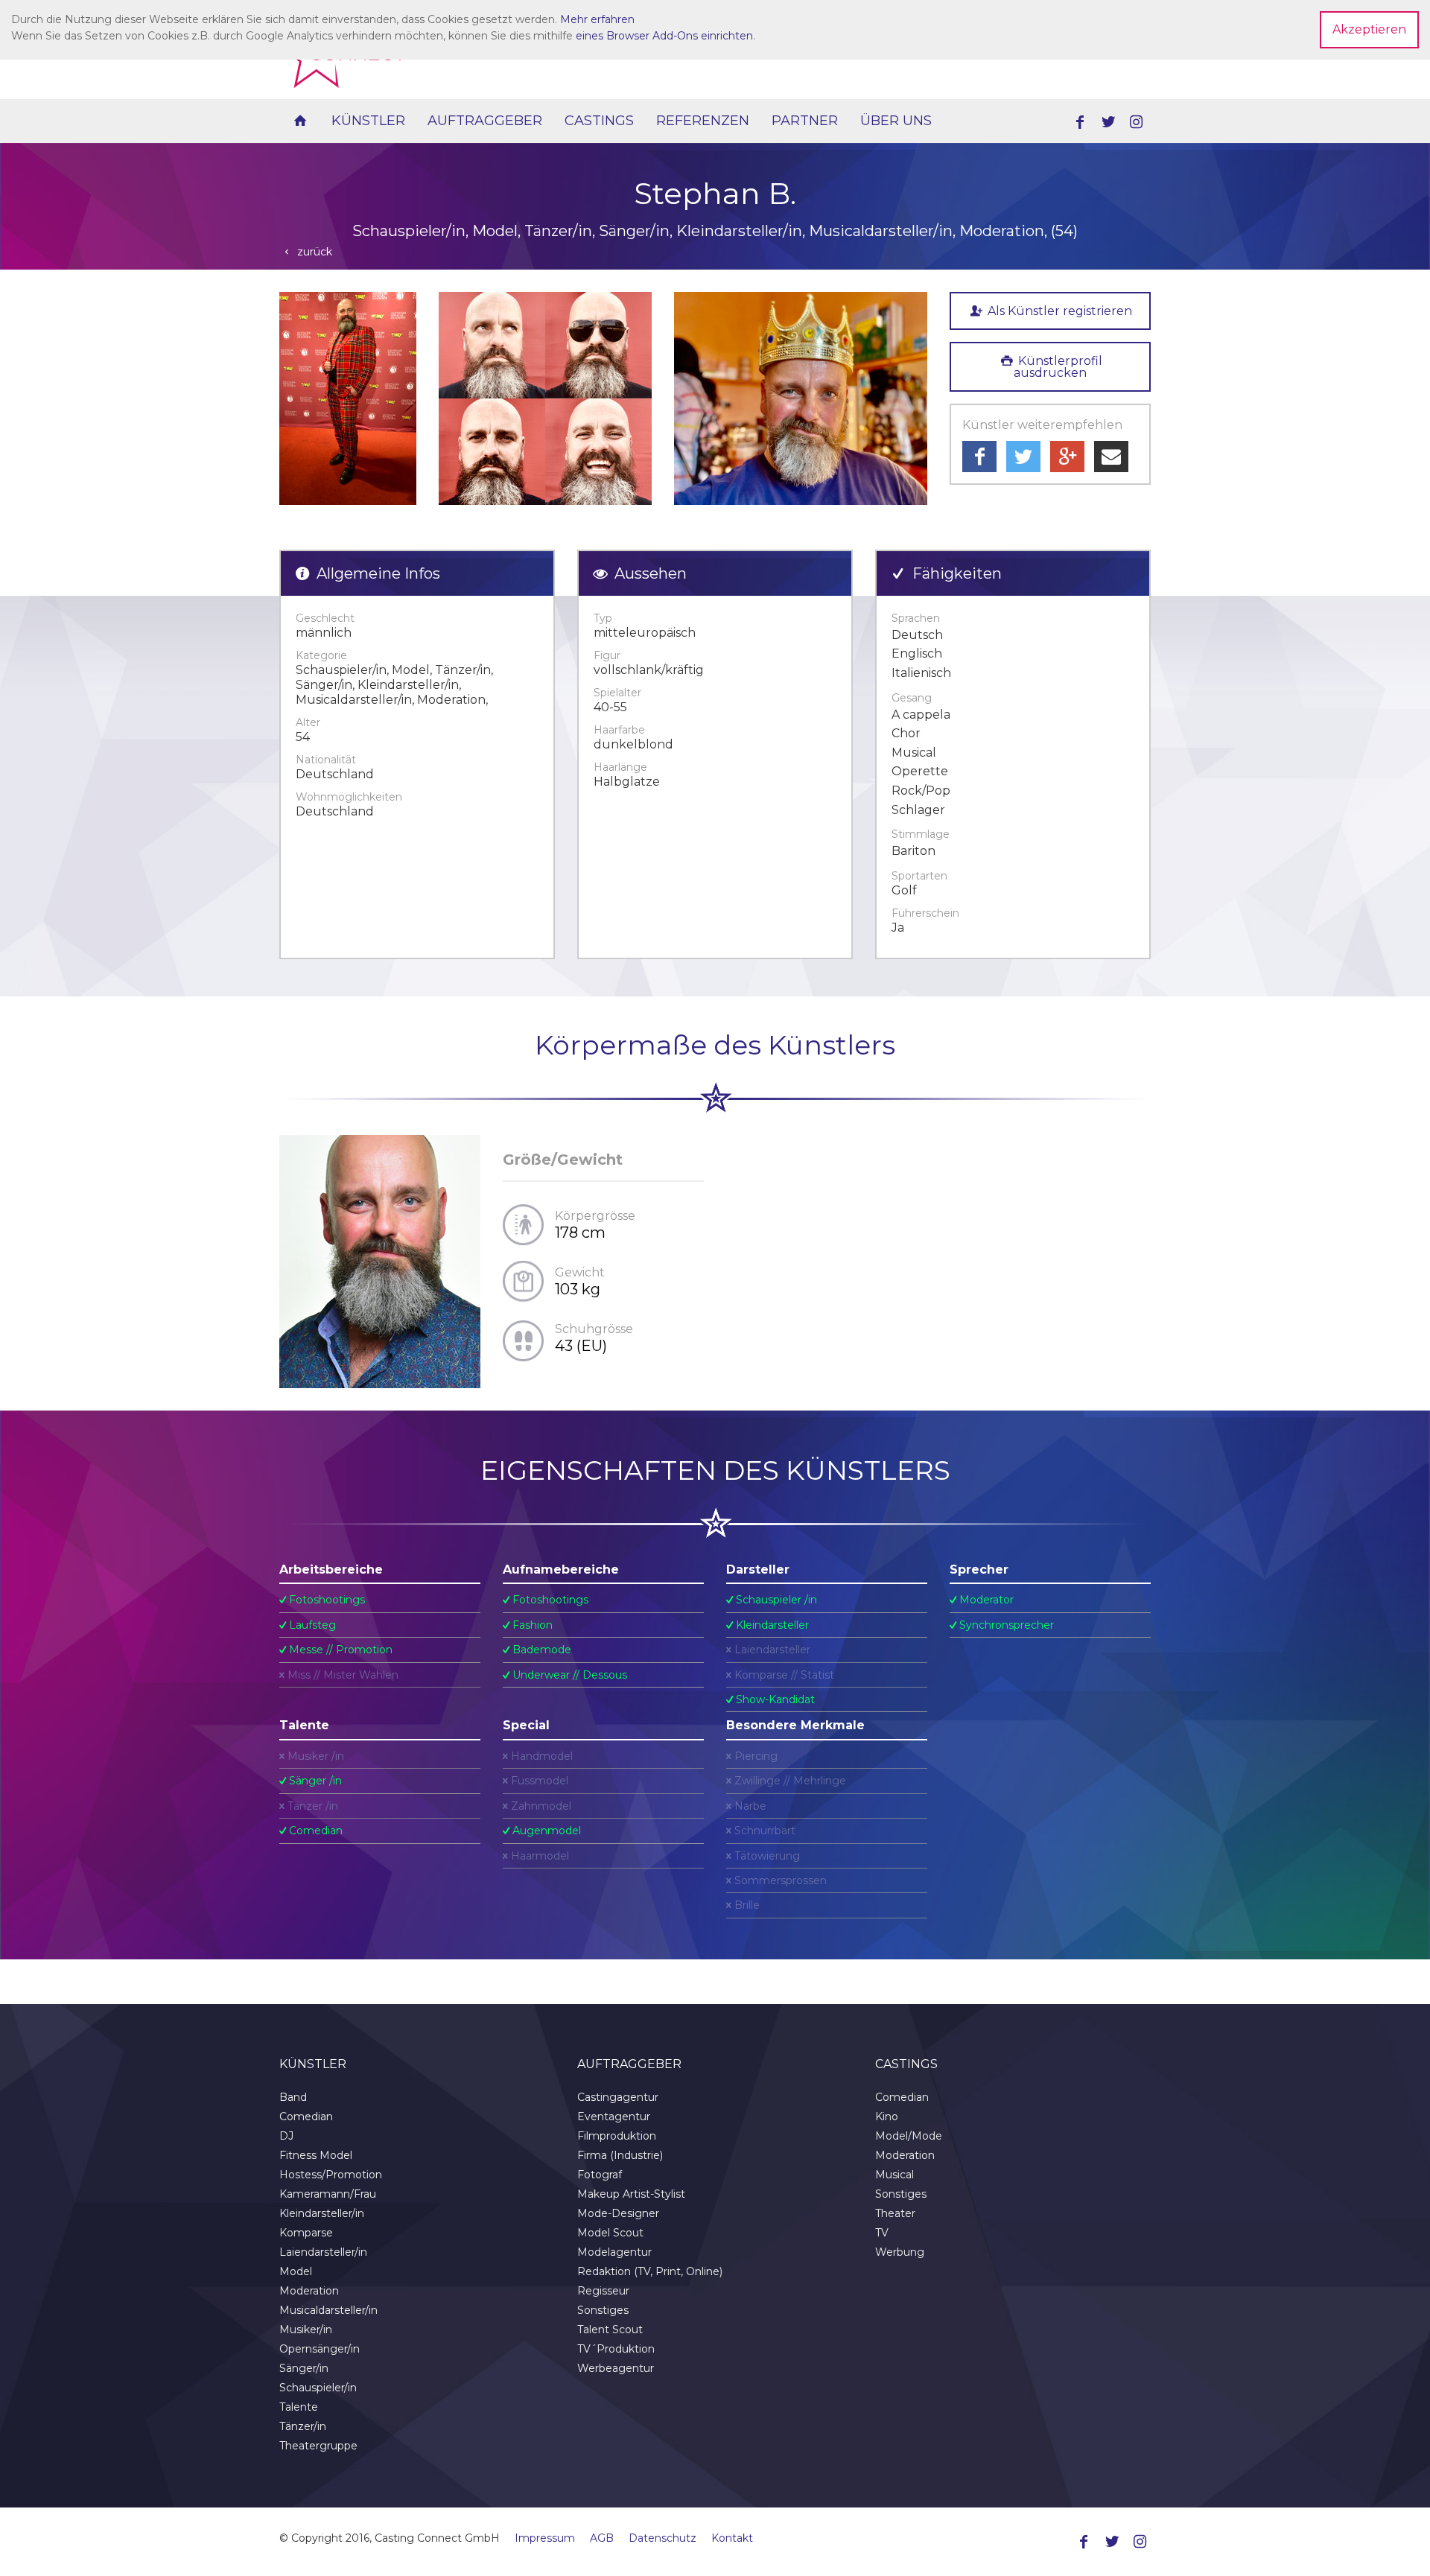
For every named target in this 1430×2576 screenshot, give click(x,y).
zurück (313, 252)
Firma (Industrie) (620, 2155)
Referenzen (703, 121)
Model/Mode (909, 2136)
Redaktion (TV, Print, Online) (650, 2271)
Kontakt (732, 2538)
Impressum (545, 2538)
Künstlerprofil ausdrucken (1058, 367)
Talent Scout (610, 2329)
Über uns (896, 121)
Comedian (306, 2117)
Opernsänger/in (320, 2349)
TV (882, 2233)
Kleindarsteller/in (322, 2213)
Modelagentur (614, 2252)
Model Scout (610, 2233)
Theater (895, 2213)
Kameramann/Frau (328, 2194)
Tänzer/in (303, 2426)
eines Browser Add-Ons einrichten (664, 36)
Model (296, 2271)
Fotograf (600, 2175)
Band (293, 2097)
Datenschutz (662, 2538)
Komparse (306, 2233)
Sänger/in (304, 2368)
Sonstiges (603, 2310)
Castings (599, 121)
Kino (887, 2117)
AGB (602, 2538)
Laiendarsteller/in (323, 2252)
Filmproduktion (617, 2136)
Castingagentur (618, 2097)
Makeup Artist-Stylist (631, 2194)
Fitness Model (316, 2155)
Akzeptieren (1369, 29)
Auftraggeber (485, 121)
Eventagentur (614, 2117)
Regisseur (603, 2291)
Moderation (309, 2291)
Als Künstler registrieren (1058, 311)
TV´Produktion (616, 2349)
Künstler (368, 121)
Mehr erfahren (597, 19)
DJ (286, 2136)
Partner (805, 121)
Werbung (900, 2252)
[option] (348, 398)
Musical (894, 2175)
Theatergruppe (318, 2446)
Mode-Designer (618, 2213)
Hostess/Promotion (331, 2175)
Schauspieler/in (318, 2388)
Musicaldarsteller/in (328, 2310)
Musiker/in (306, 2329)
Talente (299, 2407)
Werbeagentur (616, 2368)
